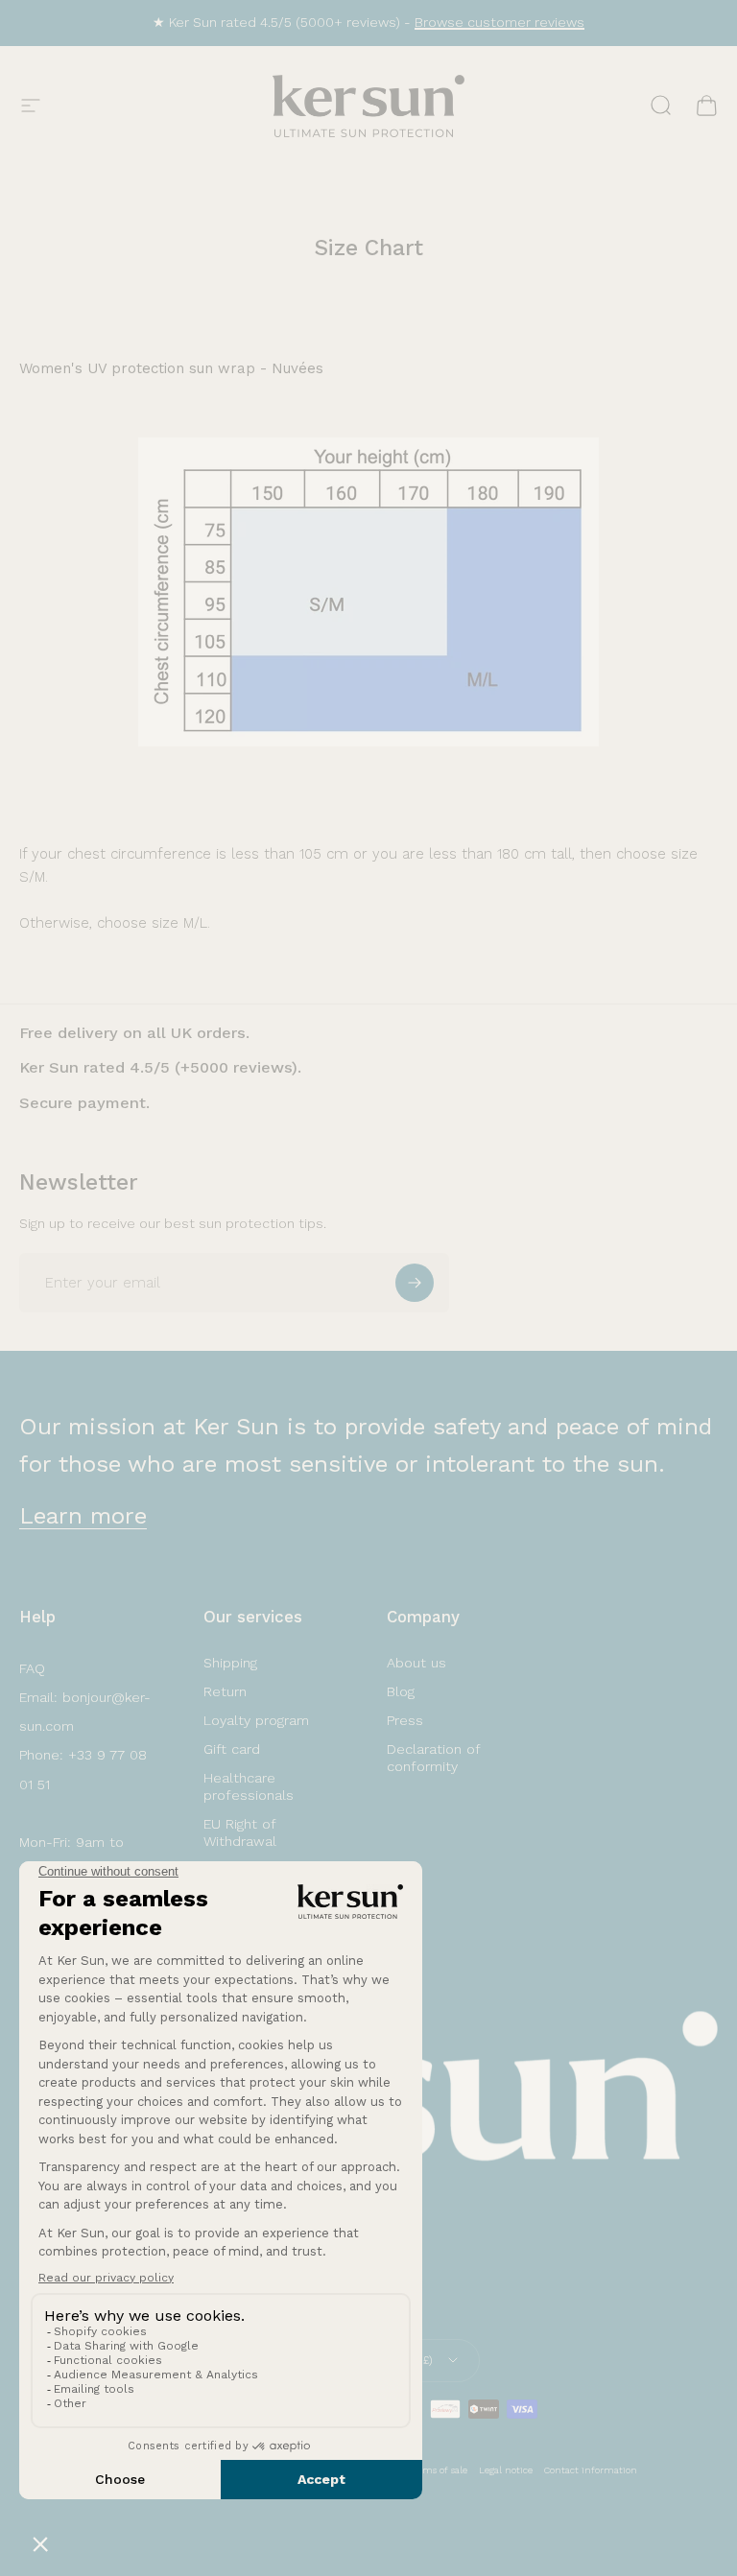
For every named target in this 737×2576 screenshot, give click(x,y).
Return (225, 1691)
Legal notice (506, 2470)
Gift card (232, 1749)
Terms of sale (439, 2470)
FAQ (32, 1668)
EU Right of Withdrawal (240, 1832)
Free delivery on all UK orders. (134, 1033)
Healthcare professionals (249, 1786)
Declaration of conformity (434, 1758)
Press (405, 1720)
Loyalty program (256, 1720)
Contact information (591, 2470)
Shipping (230, 1663)
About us (416, 1663)
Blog (401, 1691)
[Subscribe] (415, 1283)
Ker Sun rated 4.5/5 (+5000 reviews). (160, 1067)
